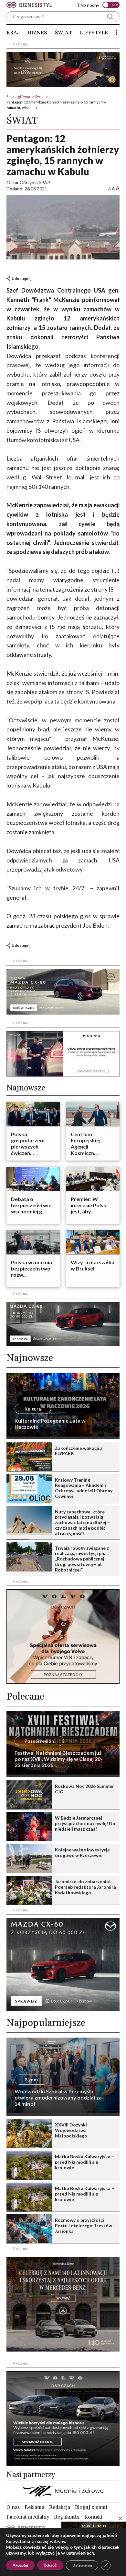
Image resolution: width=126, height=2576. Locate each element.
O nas (13, 2507)
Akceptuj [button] (20, 2565)
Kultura (33, 1409)
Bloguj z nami (91, 2507)
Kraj (13, 33)
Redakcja (60, 2507)
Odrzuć (50, 2565)
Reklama (34, 2507)
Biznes (37, 33)
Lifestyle (94, 33)
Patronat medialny (28, 2517)
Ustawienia (82, 2565)
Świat (63, 33)
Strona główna (18, 96)
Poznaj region (39, 1741)
